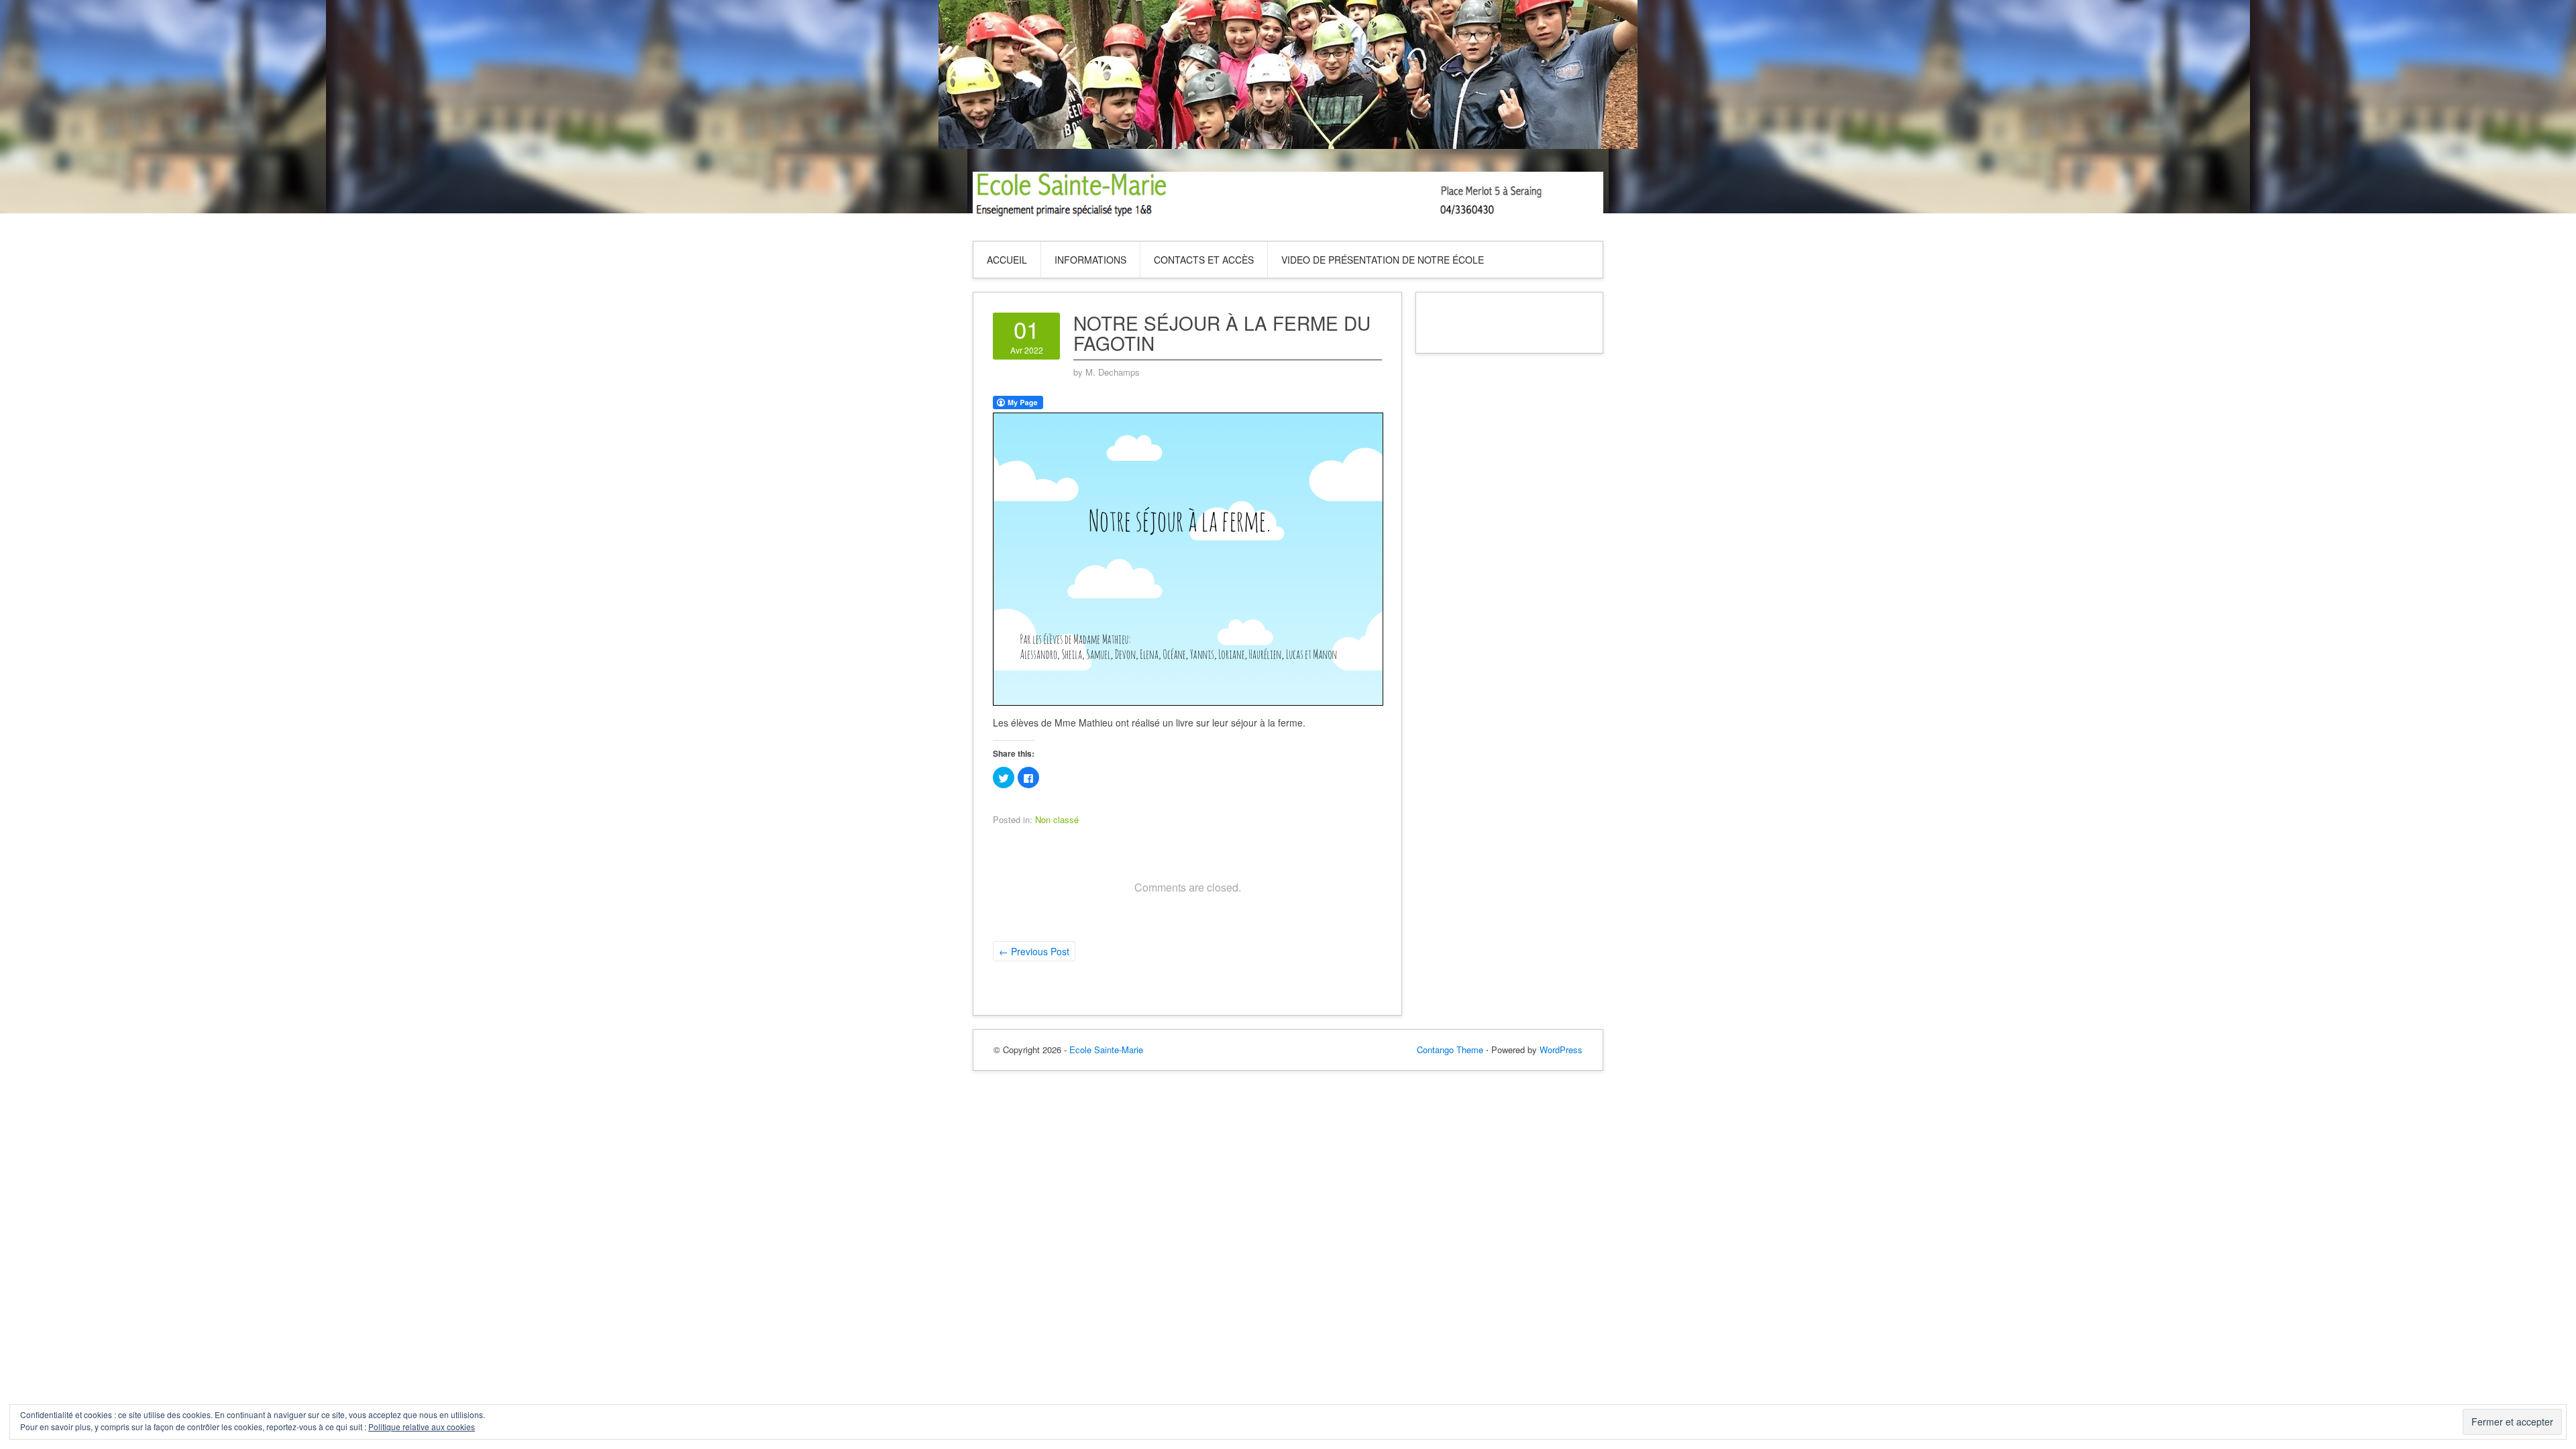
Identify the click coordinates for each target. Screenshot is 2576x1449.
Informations (1090, 260)
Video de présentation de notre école (1383, 260)
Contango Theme (1450, 1050)
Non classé (1057, 819)
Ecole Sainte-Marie (1106, 1050)
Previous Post (1034, 951)
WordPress (1561, 1050)
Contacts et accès (1204, 260)
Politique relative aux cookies (422, 1427)
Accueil (1007, 260)
